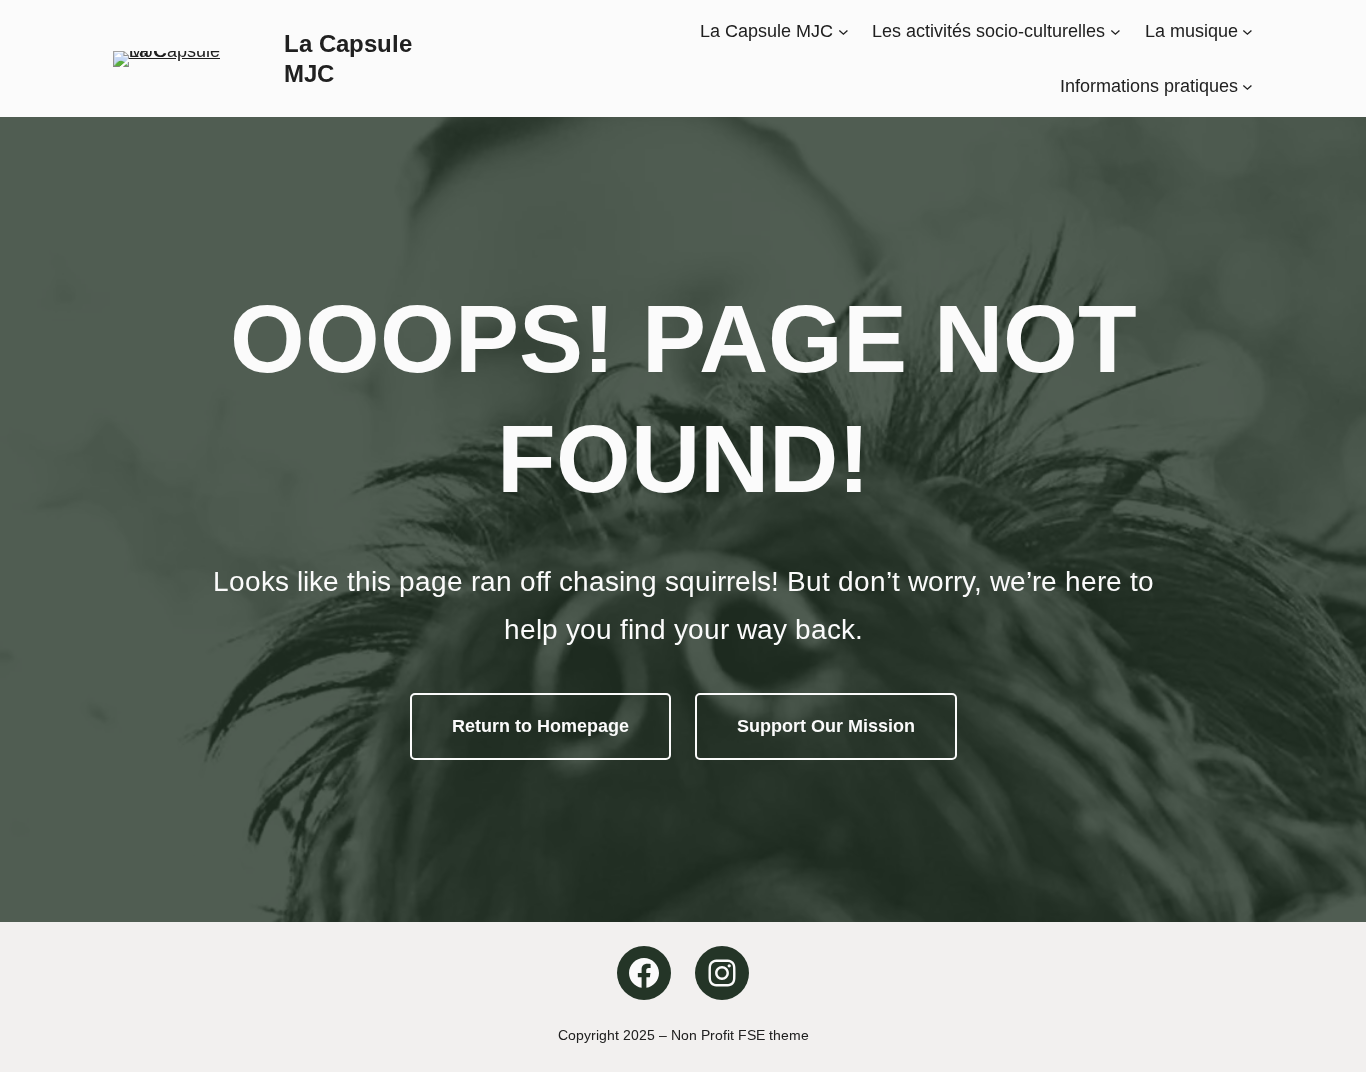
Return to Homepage (540, 726)
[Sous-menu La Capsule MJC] (843, 31)
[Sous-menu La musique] (1247, 31)
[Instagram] (722, 973)
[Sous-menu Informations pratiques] (1247, 85)
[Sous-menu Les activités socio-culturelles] (1115, 31)
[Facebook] (644, 973)
